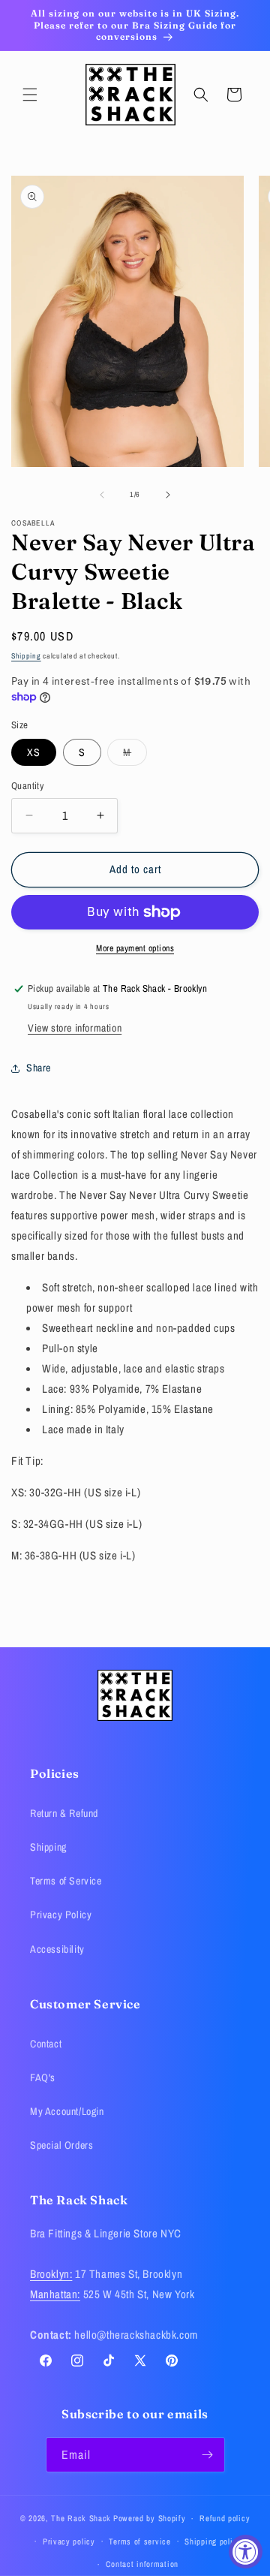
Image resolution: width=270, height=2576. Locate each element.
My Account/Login (67, 2111)
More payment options (135, 948)
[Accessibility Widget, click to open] (246, 2552)
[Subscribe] (208, 2455)
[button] (30, 95)
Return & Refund (64, 1813)
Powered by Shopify (150, 2518)
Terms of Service (66, 1881)
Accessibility (57, 1949)
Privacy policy (69, 2541)
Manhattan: (55, 2294)
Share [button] (39, 1068)
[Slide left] (102, 495)
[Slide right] (168, 495)
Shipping (26, 656)
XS (34, 752)
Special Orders (61, 2145)
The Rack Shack (81, 2518)
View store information (75, 1028)
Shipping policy (213, 2541)
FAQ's (43, 2077)
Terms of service (139, 2541)
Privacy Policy (61, 1915)
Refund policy (225, 2518)
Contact (46, 2044)
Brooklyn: (51, 2274)
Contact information (142, 2564)
